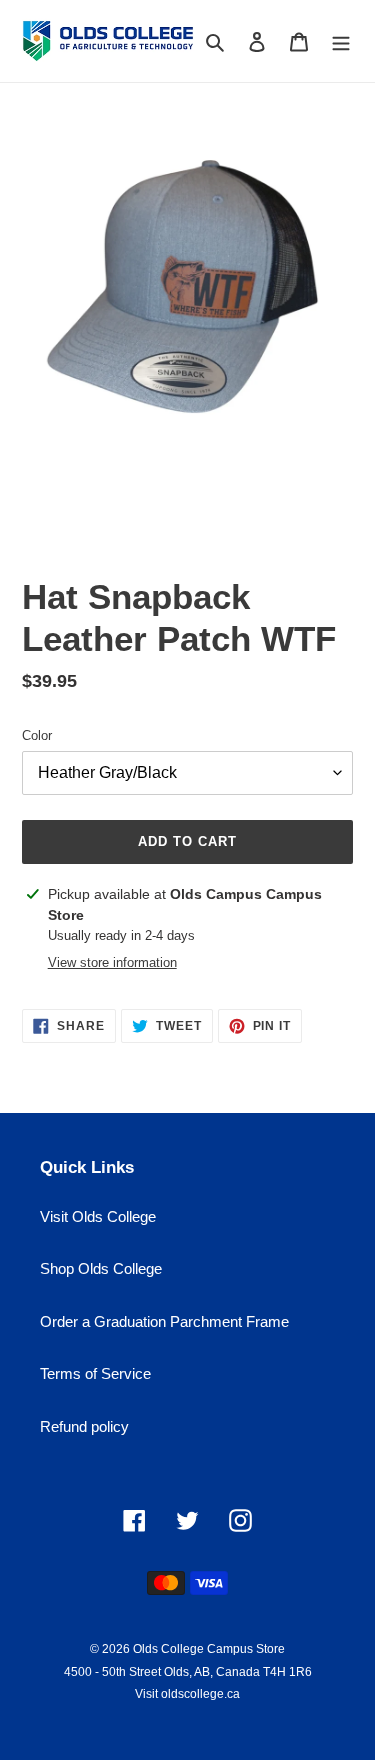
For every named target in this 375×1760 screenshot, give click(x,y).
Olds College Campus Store (209, 1649)
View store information (112, 962)
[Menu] (341, 41)
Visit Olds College (98, 1216)
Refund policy (84, 1426)
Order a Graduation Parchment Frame (164, 1321)
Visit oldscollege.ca (187, 1694)
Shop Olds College (101, 1268)
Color (37, 735)
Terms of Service (95, 1373)
